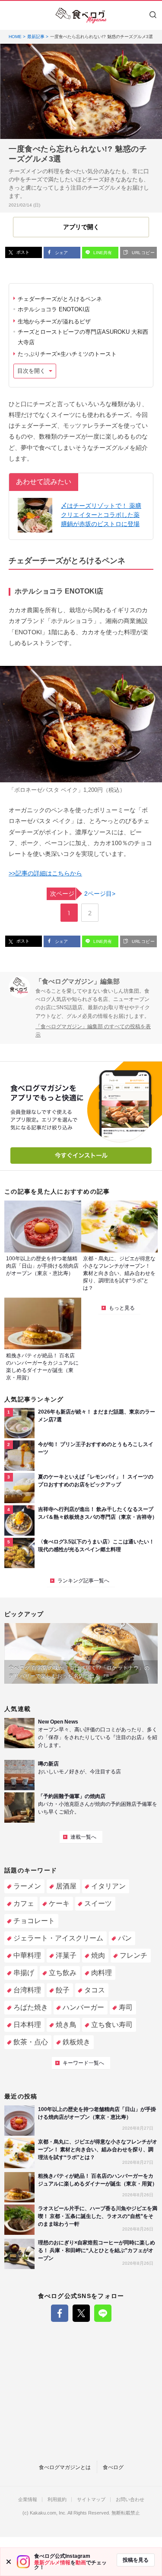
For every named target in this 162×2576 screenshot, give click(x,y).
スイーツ (98, 1903)
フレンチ (133, 1955)
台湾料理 (27, 1990)
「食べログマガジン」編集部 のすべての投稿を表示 (93, 1031)
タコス (95, 1990)
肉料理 (102, 1973)
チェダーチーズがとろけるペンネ (60, 299)
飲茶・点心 (31, 2042)
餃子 (63, 1990)
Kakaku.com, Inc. (48, 2513)
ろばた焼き (31, 2007)
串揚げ (24, 1973)
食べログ (113, 2467)
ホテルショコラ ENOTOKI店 (54, 309)
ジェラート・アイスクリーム (58, 1938)
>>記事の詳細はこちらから (45, 873)
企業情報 (28, 2500)
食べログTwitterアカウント (81, 2313)
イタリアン (108, 1886)
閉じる (9, 2562)
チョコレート (34, 1921)
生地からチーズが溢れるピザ (54, 321)
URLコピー (143, 253)
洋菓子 (66, 1955)
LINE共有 (102, 253)
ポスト (22, 252)
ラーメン (27, 1886)
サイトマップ (91, 2500)
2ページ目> (83, 894)
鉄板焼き (76, 2042)
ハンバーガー (83, 2007)
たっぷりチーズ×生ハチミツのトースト (67, 354)
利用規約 (57, 2500)
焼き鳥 (66, 2025)
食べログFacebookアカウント (60, 2313)
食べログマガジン (81, 16)
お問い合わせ (130, 2500)
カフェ (24, 1903)
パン (125, 1938)
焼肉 (98, 1955)
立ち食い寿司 (112, 2025)
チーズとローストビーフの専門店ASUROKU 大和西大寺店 (83, 337)
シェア (61, 253)
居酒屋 (66, 1886)
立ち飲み (63, 1973)
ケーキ (59, 1903)
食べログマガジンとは (65, 2467)
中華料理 (27, 1955)
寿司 (126, 2007)
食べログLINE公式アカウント (103, 2313)
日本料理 (27, 2025)
